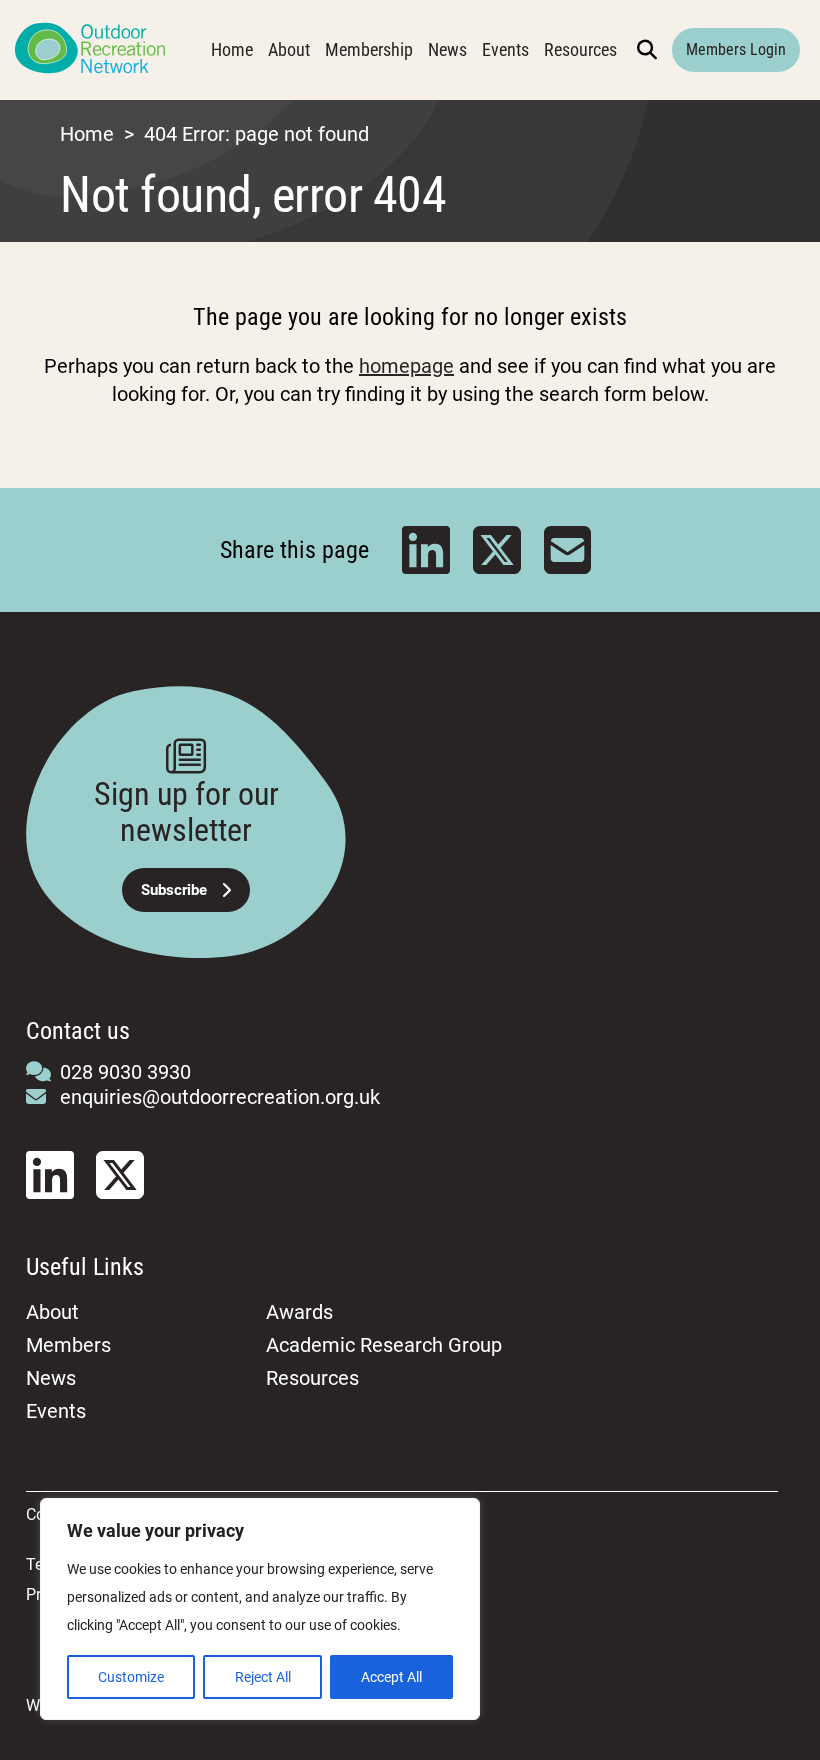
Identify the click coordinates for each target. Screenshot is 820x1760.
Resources (580, 49)
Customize (131, 1677)
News (447, 49)
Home (232, 49)
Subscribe (174, 890)
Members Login (736, 49)
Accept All (391, 1677)
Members (68, 1345)
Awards (299, 1312)
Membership (369, 49)
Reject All (263, 1677)
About (289, 49)
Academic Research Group (384, 1345)
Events (505, 49)
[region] (260, 1609)
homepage (406, 366)
